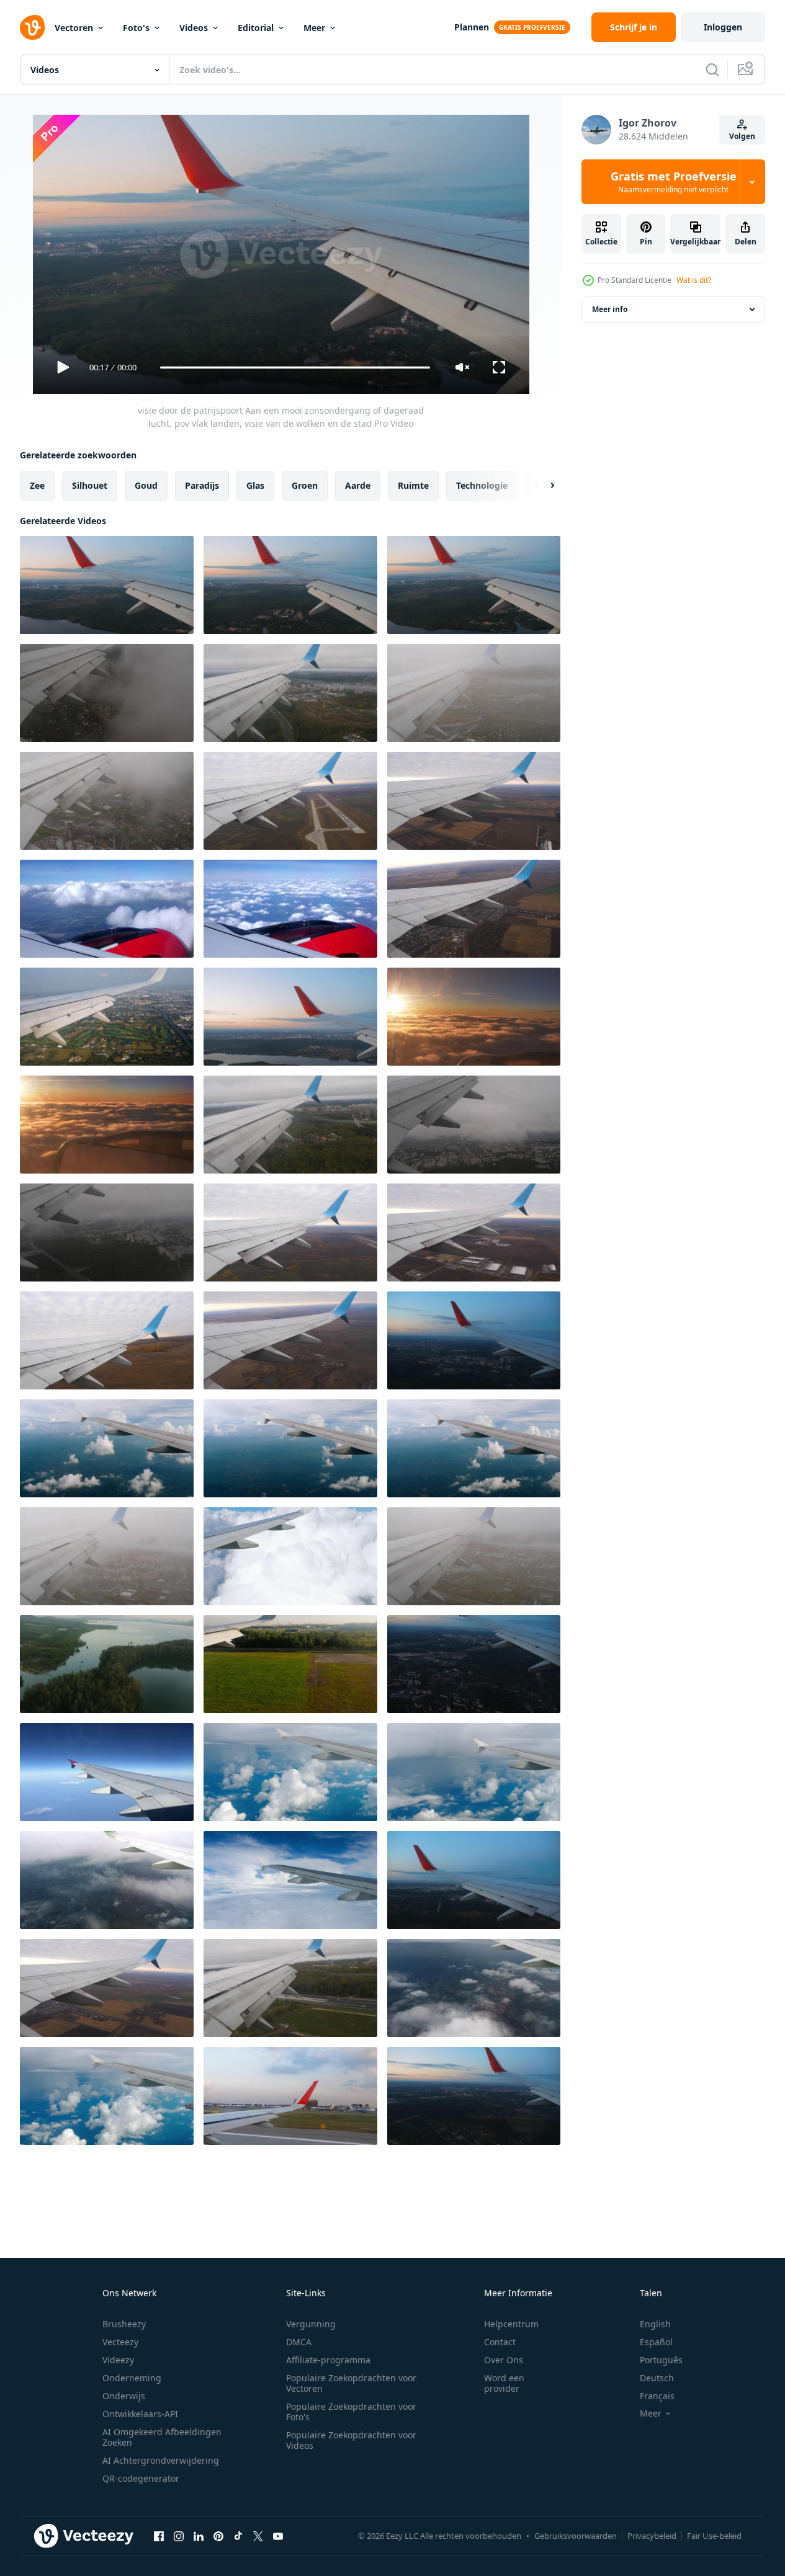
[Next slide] (542, 486)
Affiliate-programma (328, 2360)
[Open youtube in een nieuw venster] (278, 2536)
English (655, 2324)
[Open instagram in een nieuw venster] (179, 2536)
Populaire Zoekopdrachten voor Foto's (351, 2412)
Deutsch (657, 2378)
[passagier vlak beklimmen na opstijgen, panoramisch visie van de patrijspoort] (290, 1232)
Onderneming (132, 2378)
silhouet (90, 485)
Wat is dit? (694, 280)
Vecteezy (120, 2342)
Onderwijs (124, 2396)
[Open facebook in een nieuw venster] (159, 2536)
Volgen (742, 136)
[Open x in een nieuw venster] (258, 2536)
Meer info (610, 309)
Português (661, 2360)
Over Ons (504, 2360)
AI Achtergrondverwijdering (161, 2460)
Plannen (472, 27)
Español (656, 2342)
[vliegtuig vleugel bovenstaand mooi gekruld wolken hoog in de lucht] (290, 1556)
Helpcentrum (511, 2324)
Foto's (136, 28)
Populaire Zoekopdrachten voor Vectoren (351, 2383)
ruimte (413, 485)
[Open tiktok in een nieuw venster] (238, 2536)
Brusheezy (124, 2324)
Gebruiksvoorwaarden (576, 2536)
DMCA (299, 2342)
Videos (194, 28)
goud (146, 485)
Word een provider (504, 2383)
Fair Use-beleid (714, 2536)
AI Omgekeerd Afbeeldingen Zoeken (162, 2437)
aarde (358, 485)
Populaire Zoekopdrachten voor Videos (351, 2440)
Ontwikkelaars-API (140, 2414)
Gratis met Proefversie (674, 182)
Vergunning (311, 2324)
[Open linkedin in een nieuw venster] (199, 2536)
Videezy (118, 2360)
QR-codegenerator (141, 2478)
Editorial (256, 28)
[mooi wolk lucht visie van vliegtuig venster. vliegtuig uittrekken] (107, 1556)
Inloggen (723, 27)
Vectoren (74, 28)
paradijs (202, 485)
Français (657, 2396)
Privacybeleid (652, 2536)
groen (305, 485)
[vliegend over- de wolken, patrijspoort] (107, 1448)
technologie (482, 485)
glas (255, 485)
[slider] (295, 368)
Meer (314, 28)
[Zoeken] (712, 69)
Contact (500, 2342)
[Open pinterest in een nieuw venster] (218, 2536)
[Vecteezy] (32, 27)
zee (37, 485)
